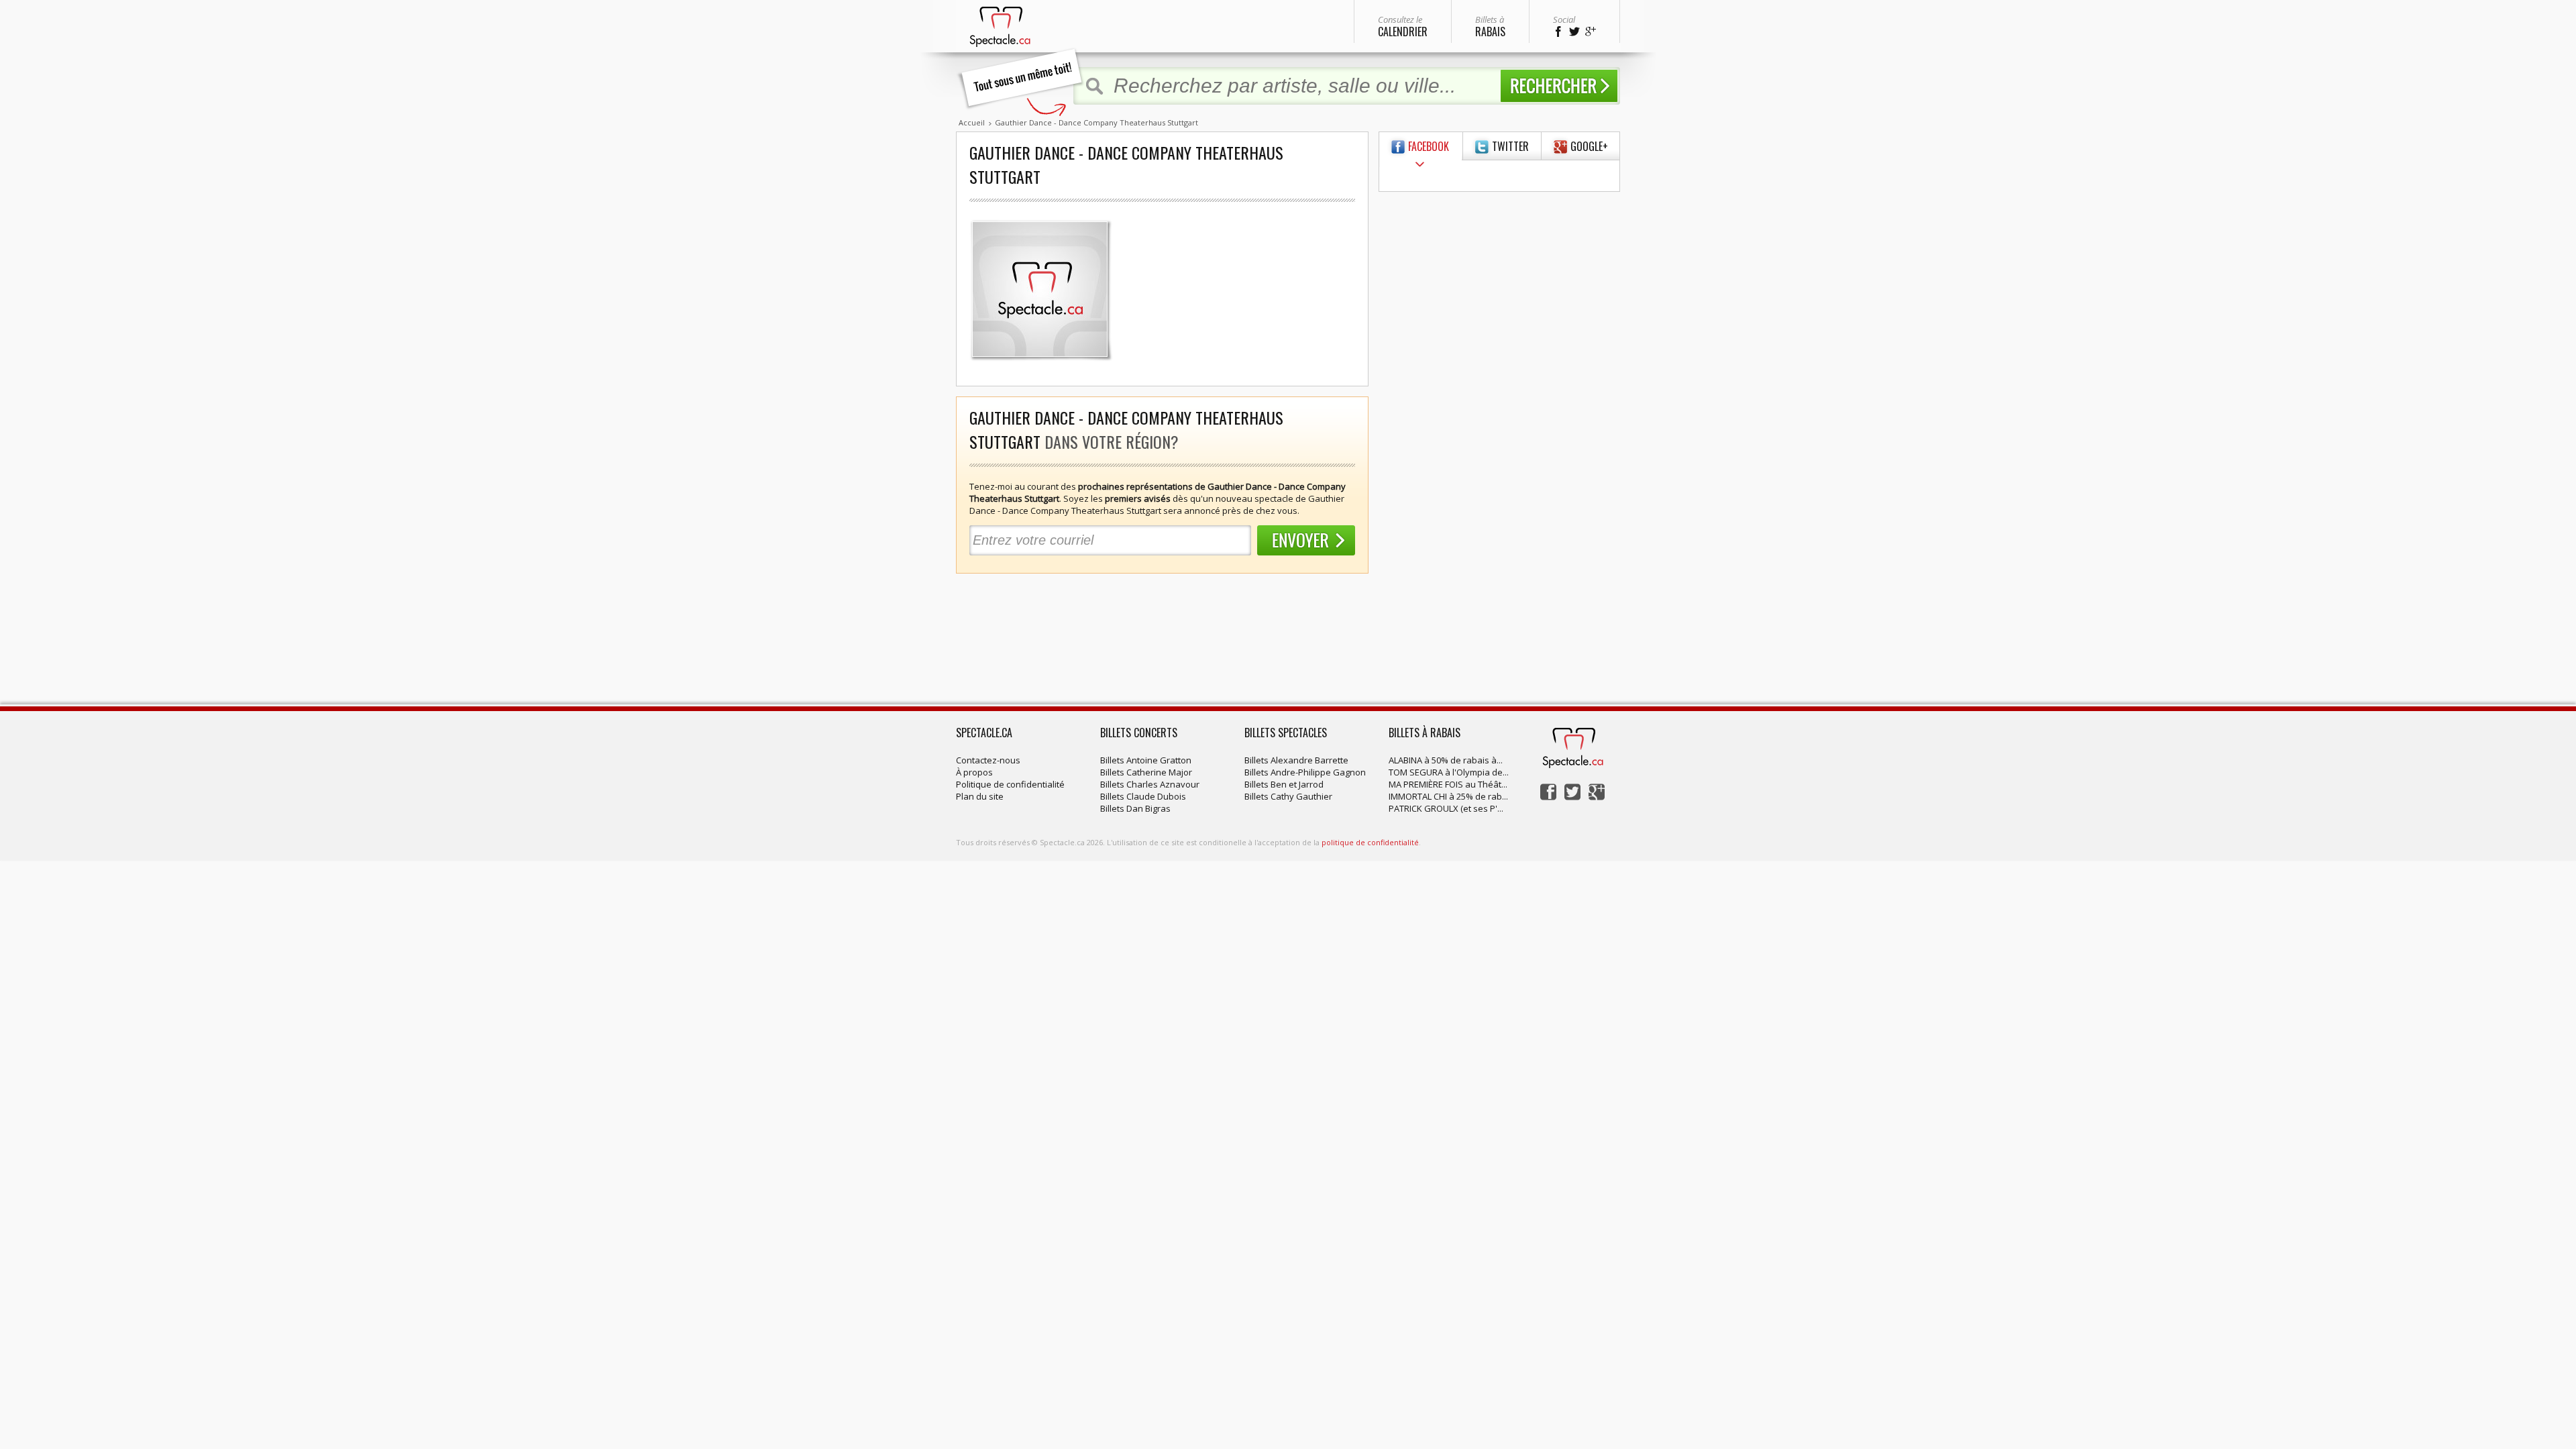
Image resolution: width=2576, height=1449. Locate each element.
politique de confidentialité (1370, 842)
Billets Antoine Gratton (1146, 760)
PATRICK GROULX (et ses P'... (1446, 808)
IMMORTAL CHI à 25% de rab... (1448, 796)
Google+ (1589, 146)
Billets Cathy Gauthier (1288, 796)
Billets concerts (1139, 733)
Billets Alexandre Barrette (1296, 760)
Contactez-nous (988, 760)
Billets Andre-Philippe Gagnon (1305, 772)
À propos (974, 772)
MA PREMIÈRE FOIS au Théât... (1448, 784)
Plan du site (980, 796)
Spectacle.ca (984, 733)
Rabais (1490, 26)
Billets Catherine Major (1146, 772)
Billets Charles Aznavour (1150, 784)
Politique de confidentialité (1010, 784)
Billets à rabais (1425, 733)
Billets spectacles (1286, 733)
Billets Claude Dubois (1143, 796)
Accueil (972, 122)
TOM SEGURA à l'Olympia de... (1449, 772)
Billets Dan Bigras (1135, 808)
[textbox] (1300, 86)
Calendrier (1403, 26)
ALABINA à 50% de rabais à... (1446, 760)
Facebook (1429, 146)
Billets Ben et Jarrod (1284, 784)
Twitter (1510, 146)
